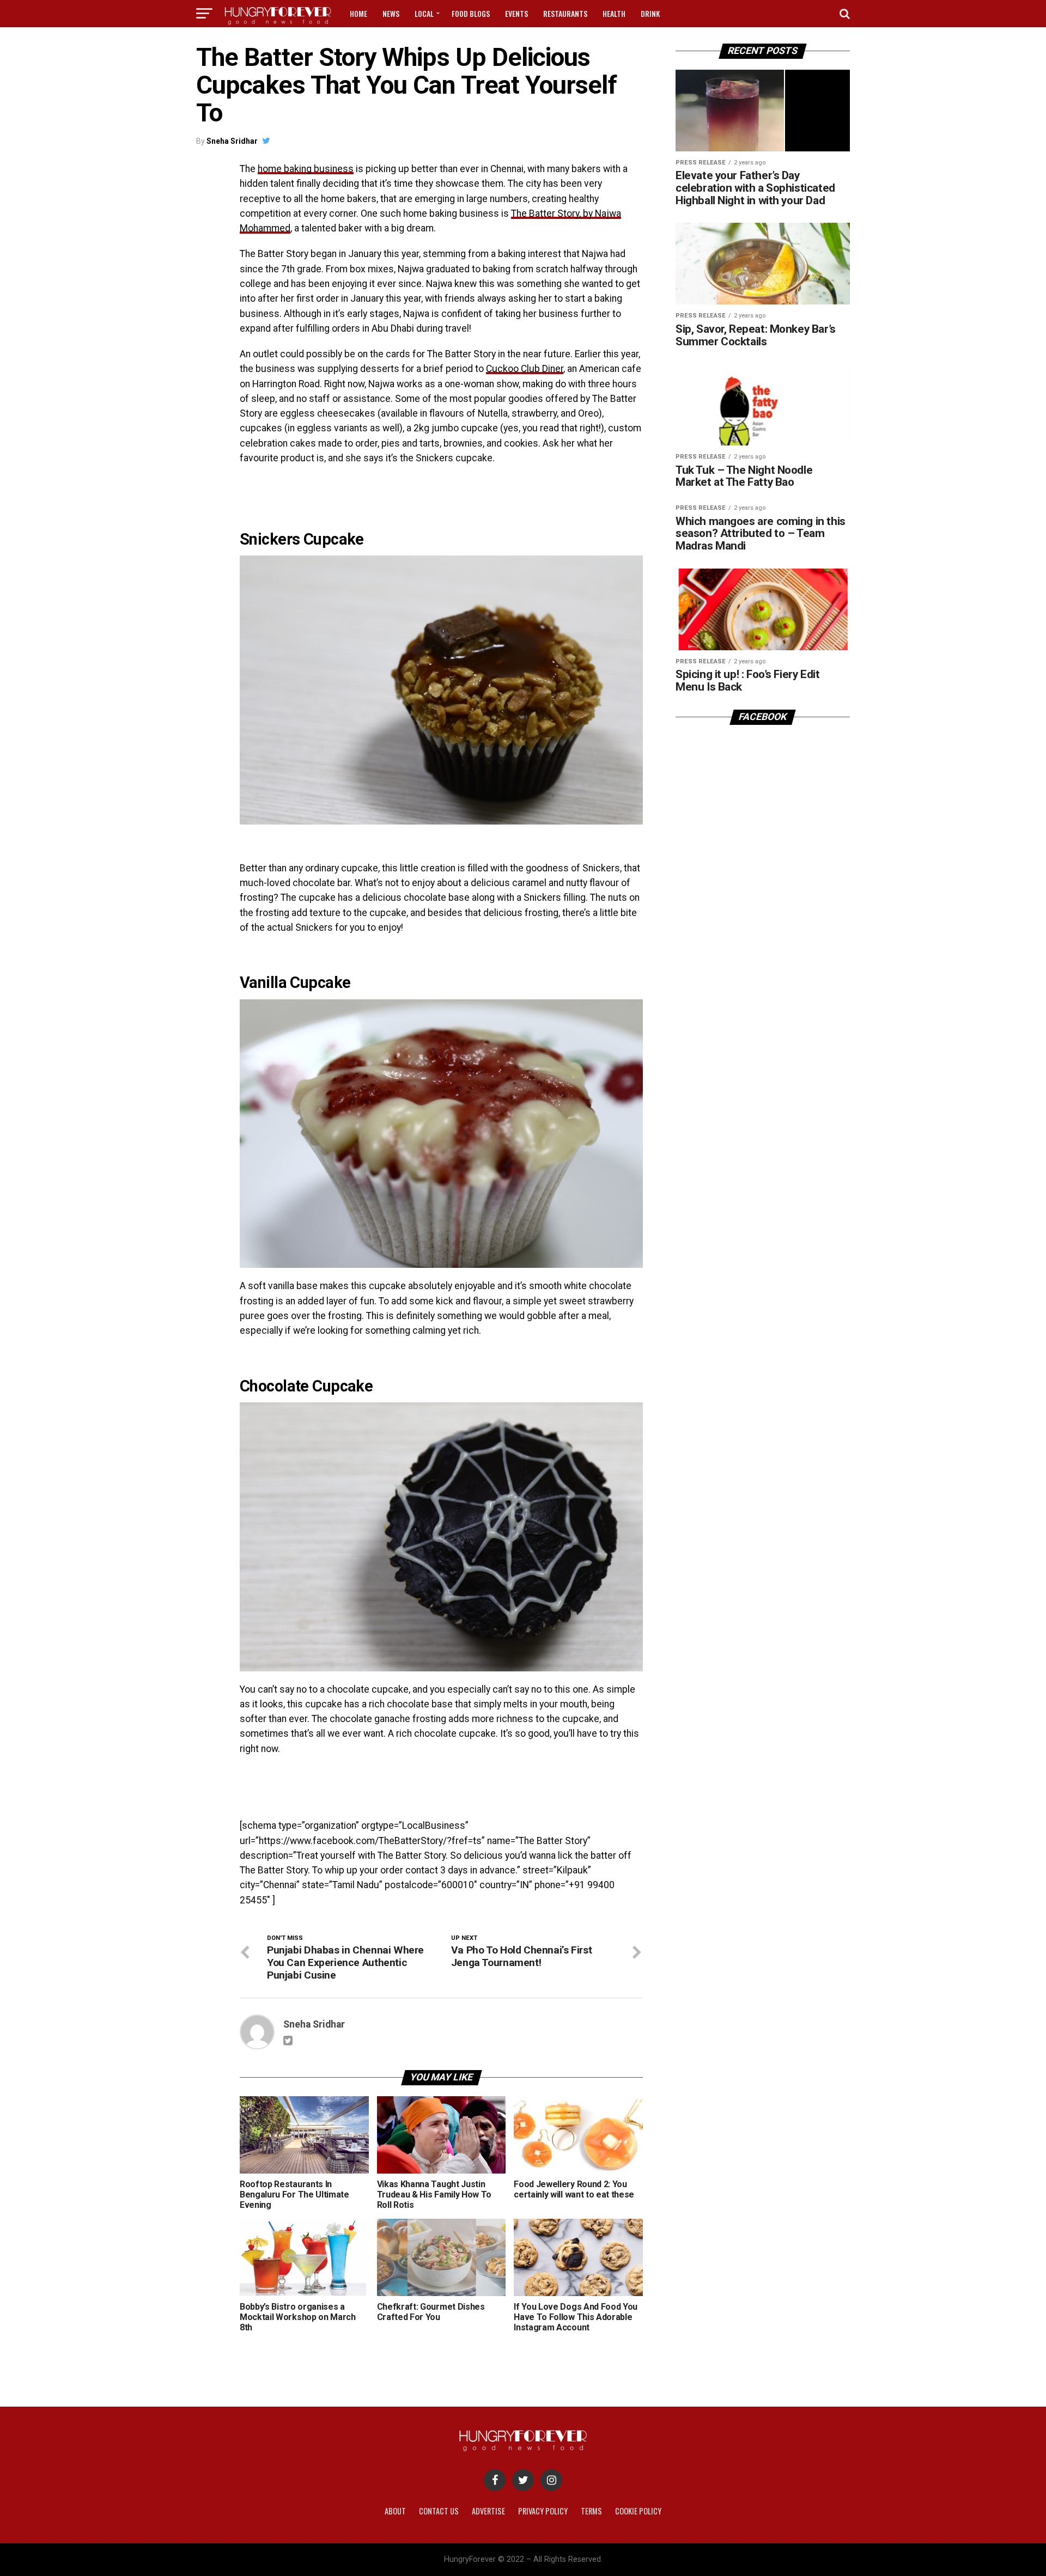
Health (614, 13)
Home (358, 13)
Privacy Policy (543, 2511)
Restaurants (565, 13)
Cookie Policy (638, 2511)
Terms (591, 2511)
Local (424, 13)
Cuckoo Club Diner (525, 369)
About (395, 2511)
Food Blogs (471, 13)
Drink (650, 13)
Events (516, 13)
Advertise (488, 2511)
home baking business (306, 169)
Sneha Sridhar (232, 141)
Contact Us (439, 2511)
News (391, 13)
